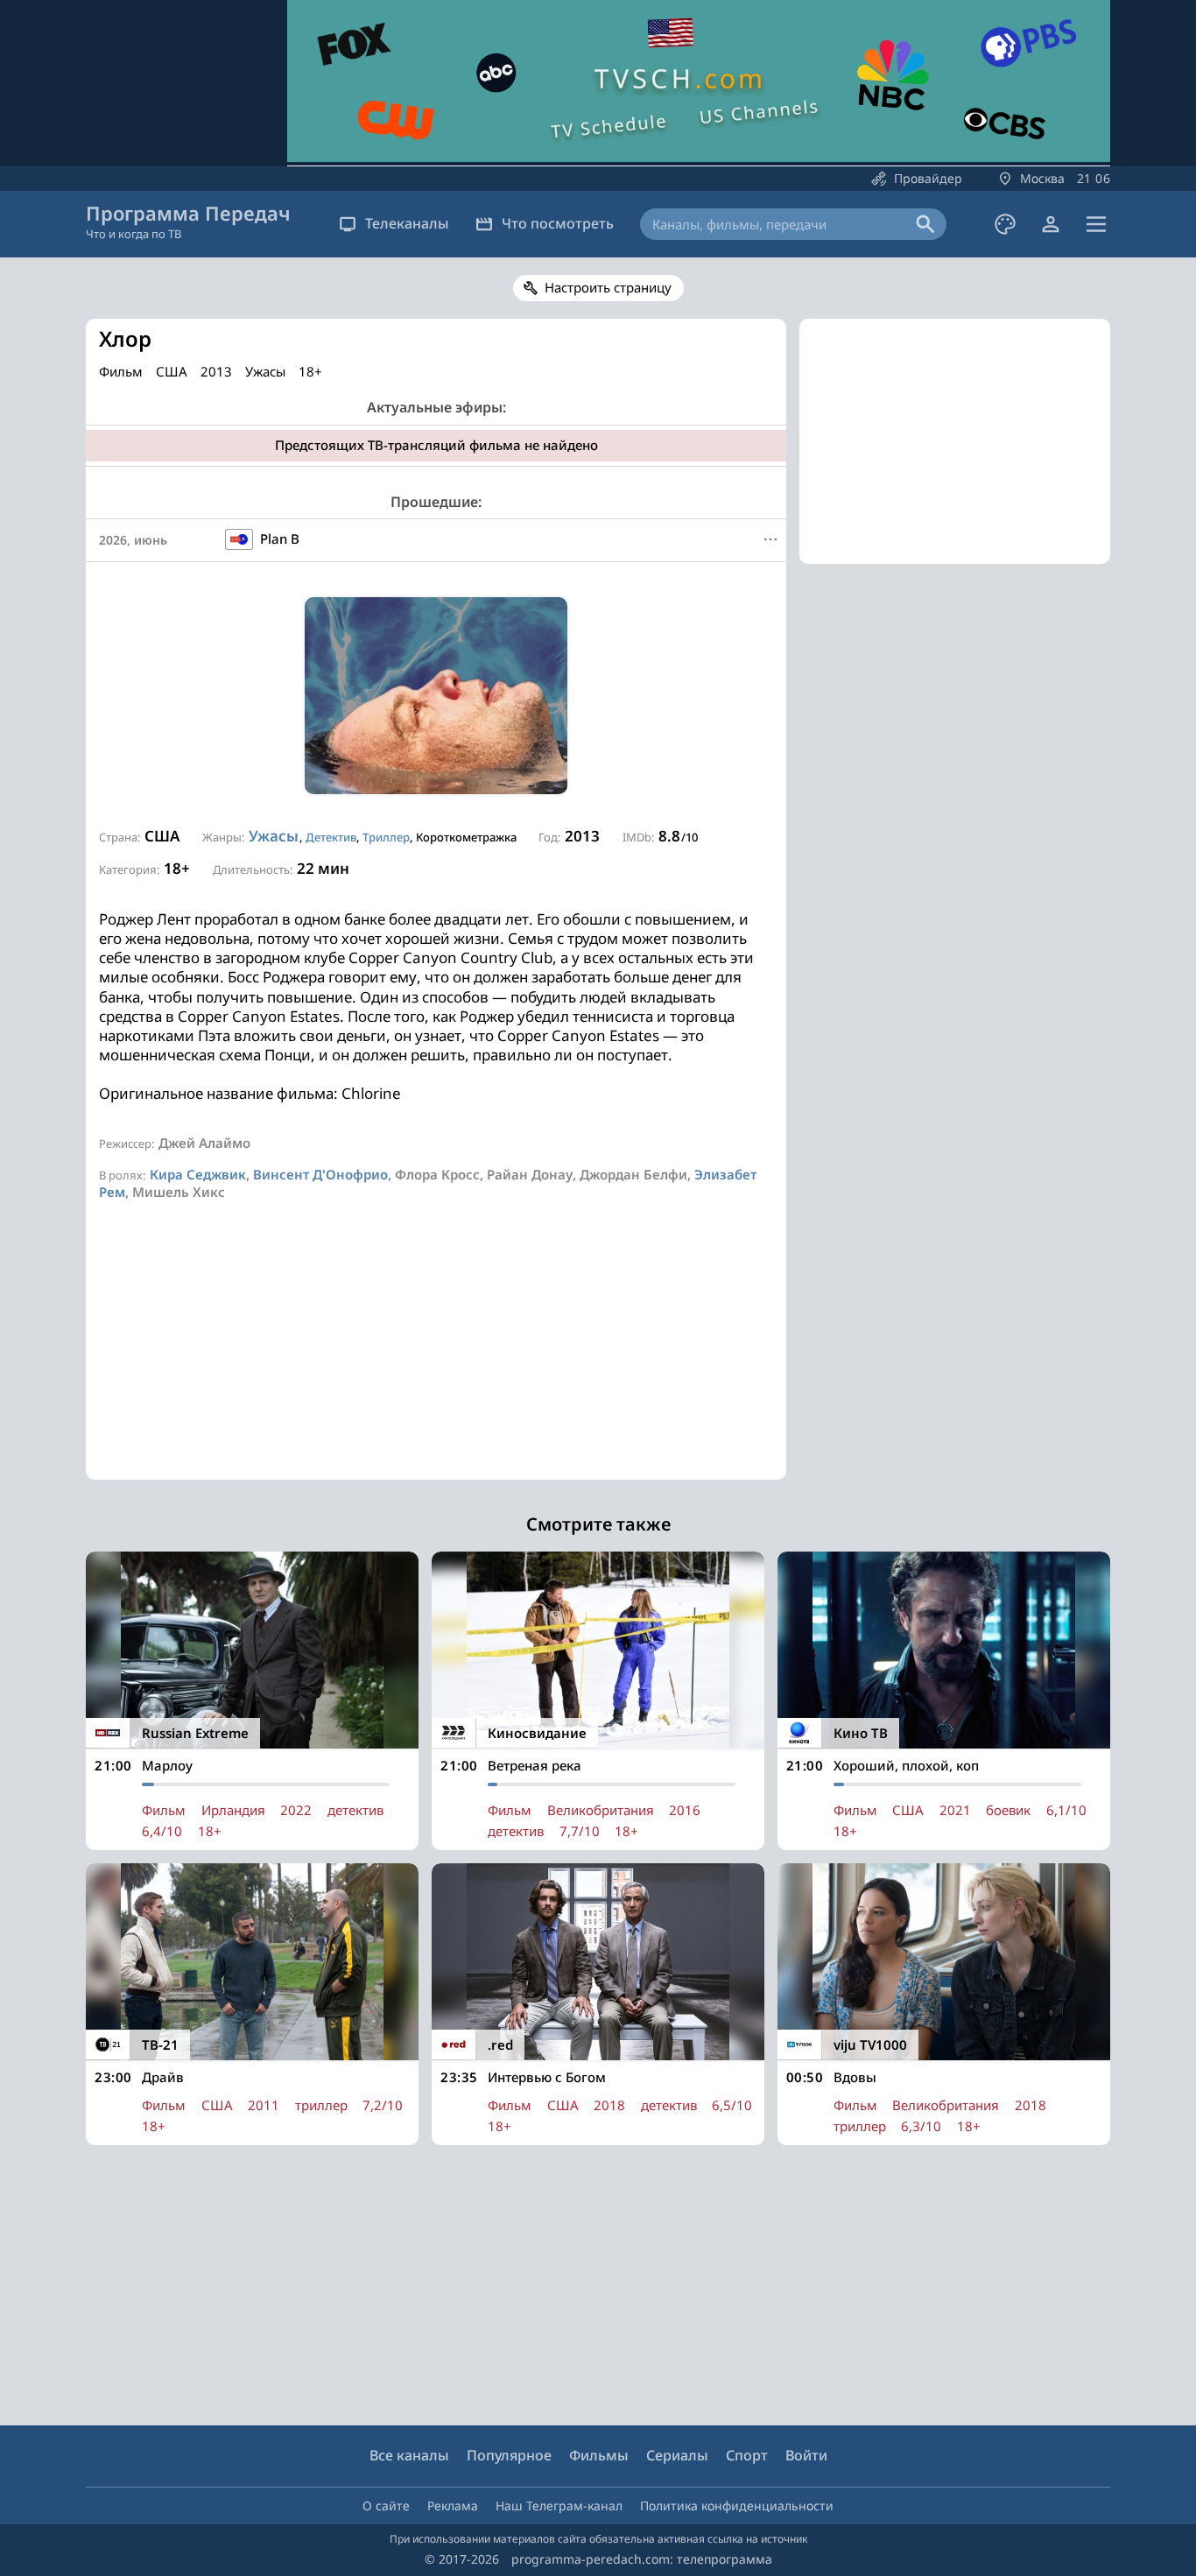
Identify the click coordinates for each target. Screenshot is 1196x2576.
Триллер (386, 837)
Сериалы (677, 2455)
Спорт (747, 2455)
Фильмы (599, 2455)
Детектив (331, 837)
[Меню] (1096, 224)
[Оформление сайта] (1005, 224)
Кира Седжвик (198, 1174)
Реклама (453, 2506)
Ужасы (274, 836)
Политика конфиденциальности (737, 2506)
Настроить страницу (608, 287)
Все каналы (409, 2455)
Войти (806, 2455)
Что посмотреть (558, 223)
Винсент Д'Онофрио (320, 1174)
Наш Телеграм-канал (559, 2506)
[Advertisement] (436, 1357)
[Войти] (1051, 224)
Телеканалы (407, 223)
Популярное (509, 2455)
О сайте (386, 2506)
